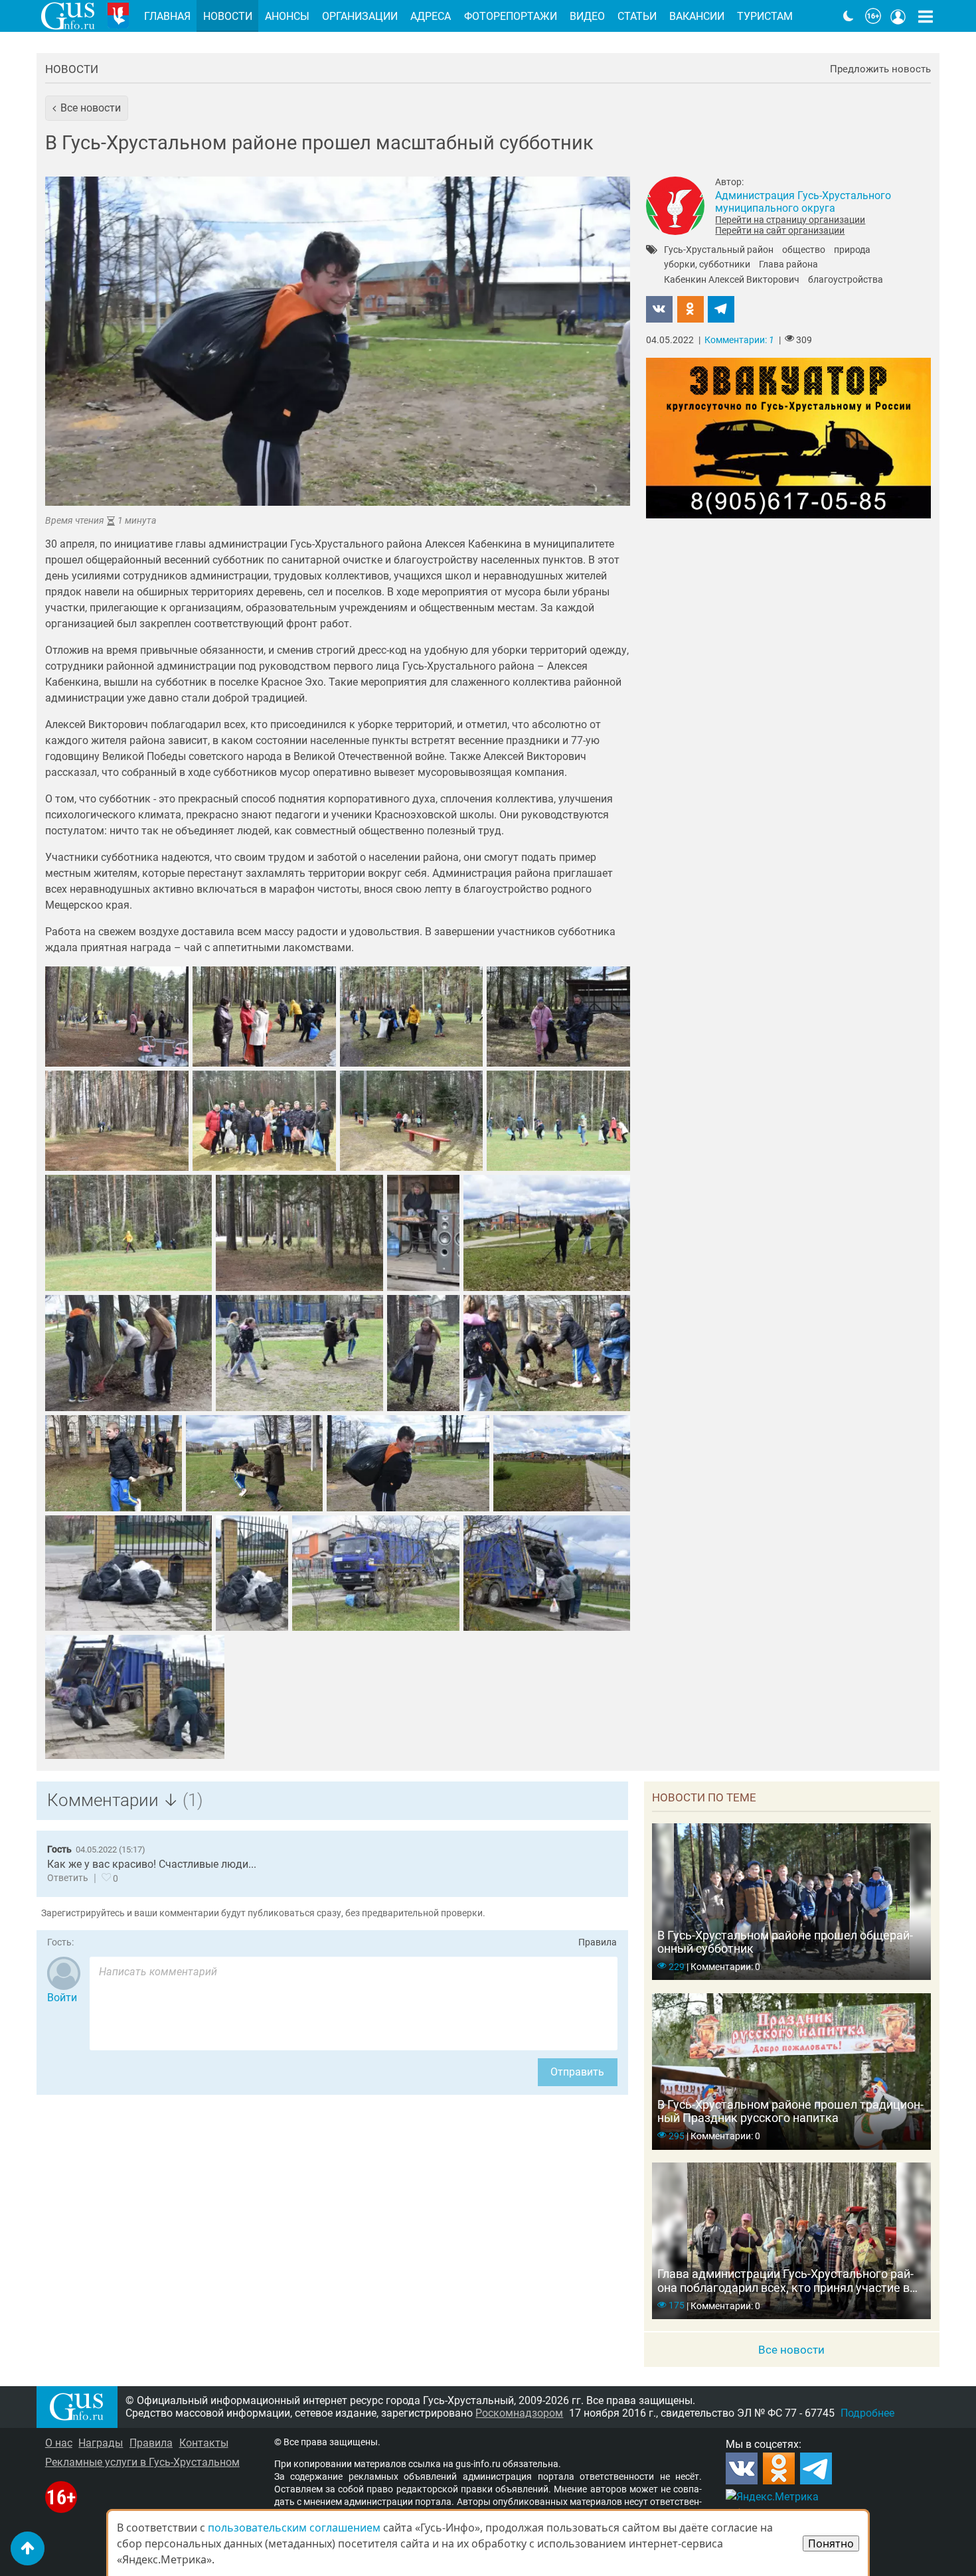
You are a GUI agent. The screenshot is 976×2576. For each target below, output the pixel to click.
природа (852, 250)
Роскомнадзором (519, 2413)
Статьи (637, 16)
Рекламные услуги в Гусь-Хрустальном (142, 2462)
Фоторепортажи (511, 16)
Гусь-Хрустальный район (719, 250)
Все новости (791, 2350)
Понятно (831, 2543)
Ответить (68, 1878)
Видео (587, 16)
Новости (72, 69)
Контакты (204, 2443)
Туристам (765, 16)
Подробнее (867, 2413)
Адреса (431, 16)
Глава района (788, 265)
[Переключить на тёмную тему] (849, 16)
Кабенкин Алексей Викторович (732, 280)
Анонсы (287, 16)
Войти (62, 1998)
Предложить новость (880, 69)
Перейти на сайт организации (780, 230)
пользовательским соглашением (294, 2528)
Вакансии (697, 16)
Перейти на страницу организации (790, 220)
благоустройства (846, 280)
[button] (87, 108)
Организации (360, 16)
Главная (167, 16)
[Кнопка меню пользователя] (898, 16)
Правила (598, 1942)
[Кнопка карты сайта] (926, 16)
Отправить (577, 2072)
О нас (59, 2443)
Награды (101, 2443)
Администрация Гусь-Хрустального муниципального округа (803, 202)
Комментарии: (739, 340)
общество (804, 250)
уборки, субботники (707, 265)
